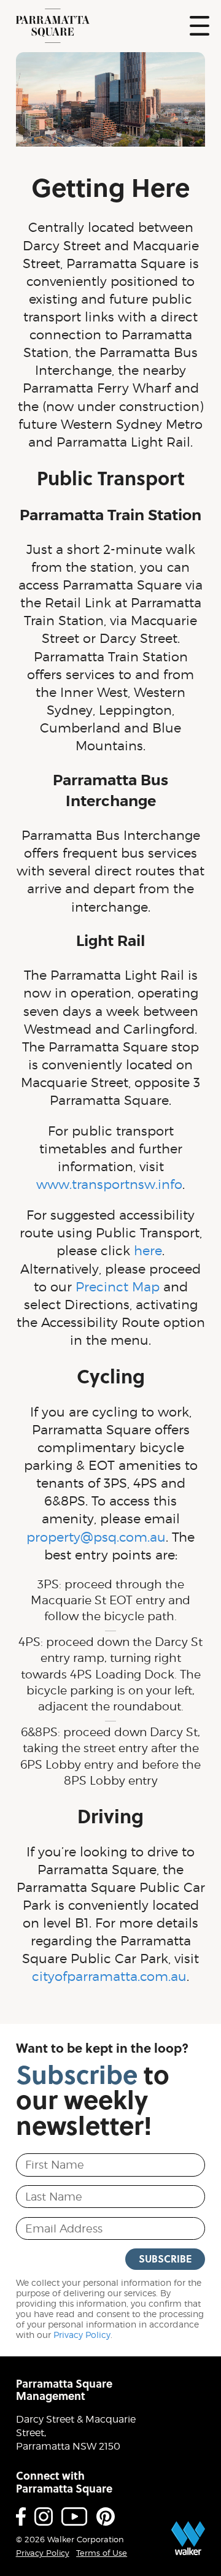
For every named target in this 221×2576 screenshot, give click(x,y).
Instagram (44, 2516)
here (148, 1251)
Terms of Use (102, 2553)
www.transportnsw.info (109, 1184)
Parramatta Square (53, 26)
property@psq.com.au (96, 1537)
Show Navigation (200, 26)
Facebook (21, 2516)
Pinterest (106, 2516)
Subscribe (165, 2259)
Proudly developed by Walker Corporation (188, 2538)
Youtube (74, 2516)
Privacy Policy (82, 2335)
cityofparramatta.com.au (109, 1976)
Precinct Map (118, 1287)
